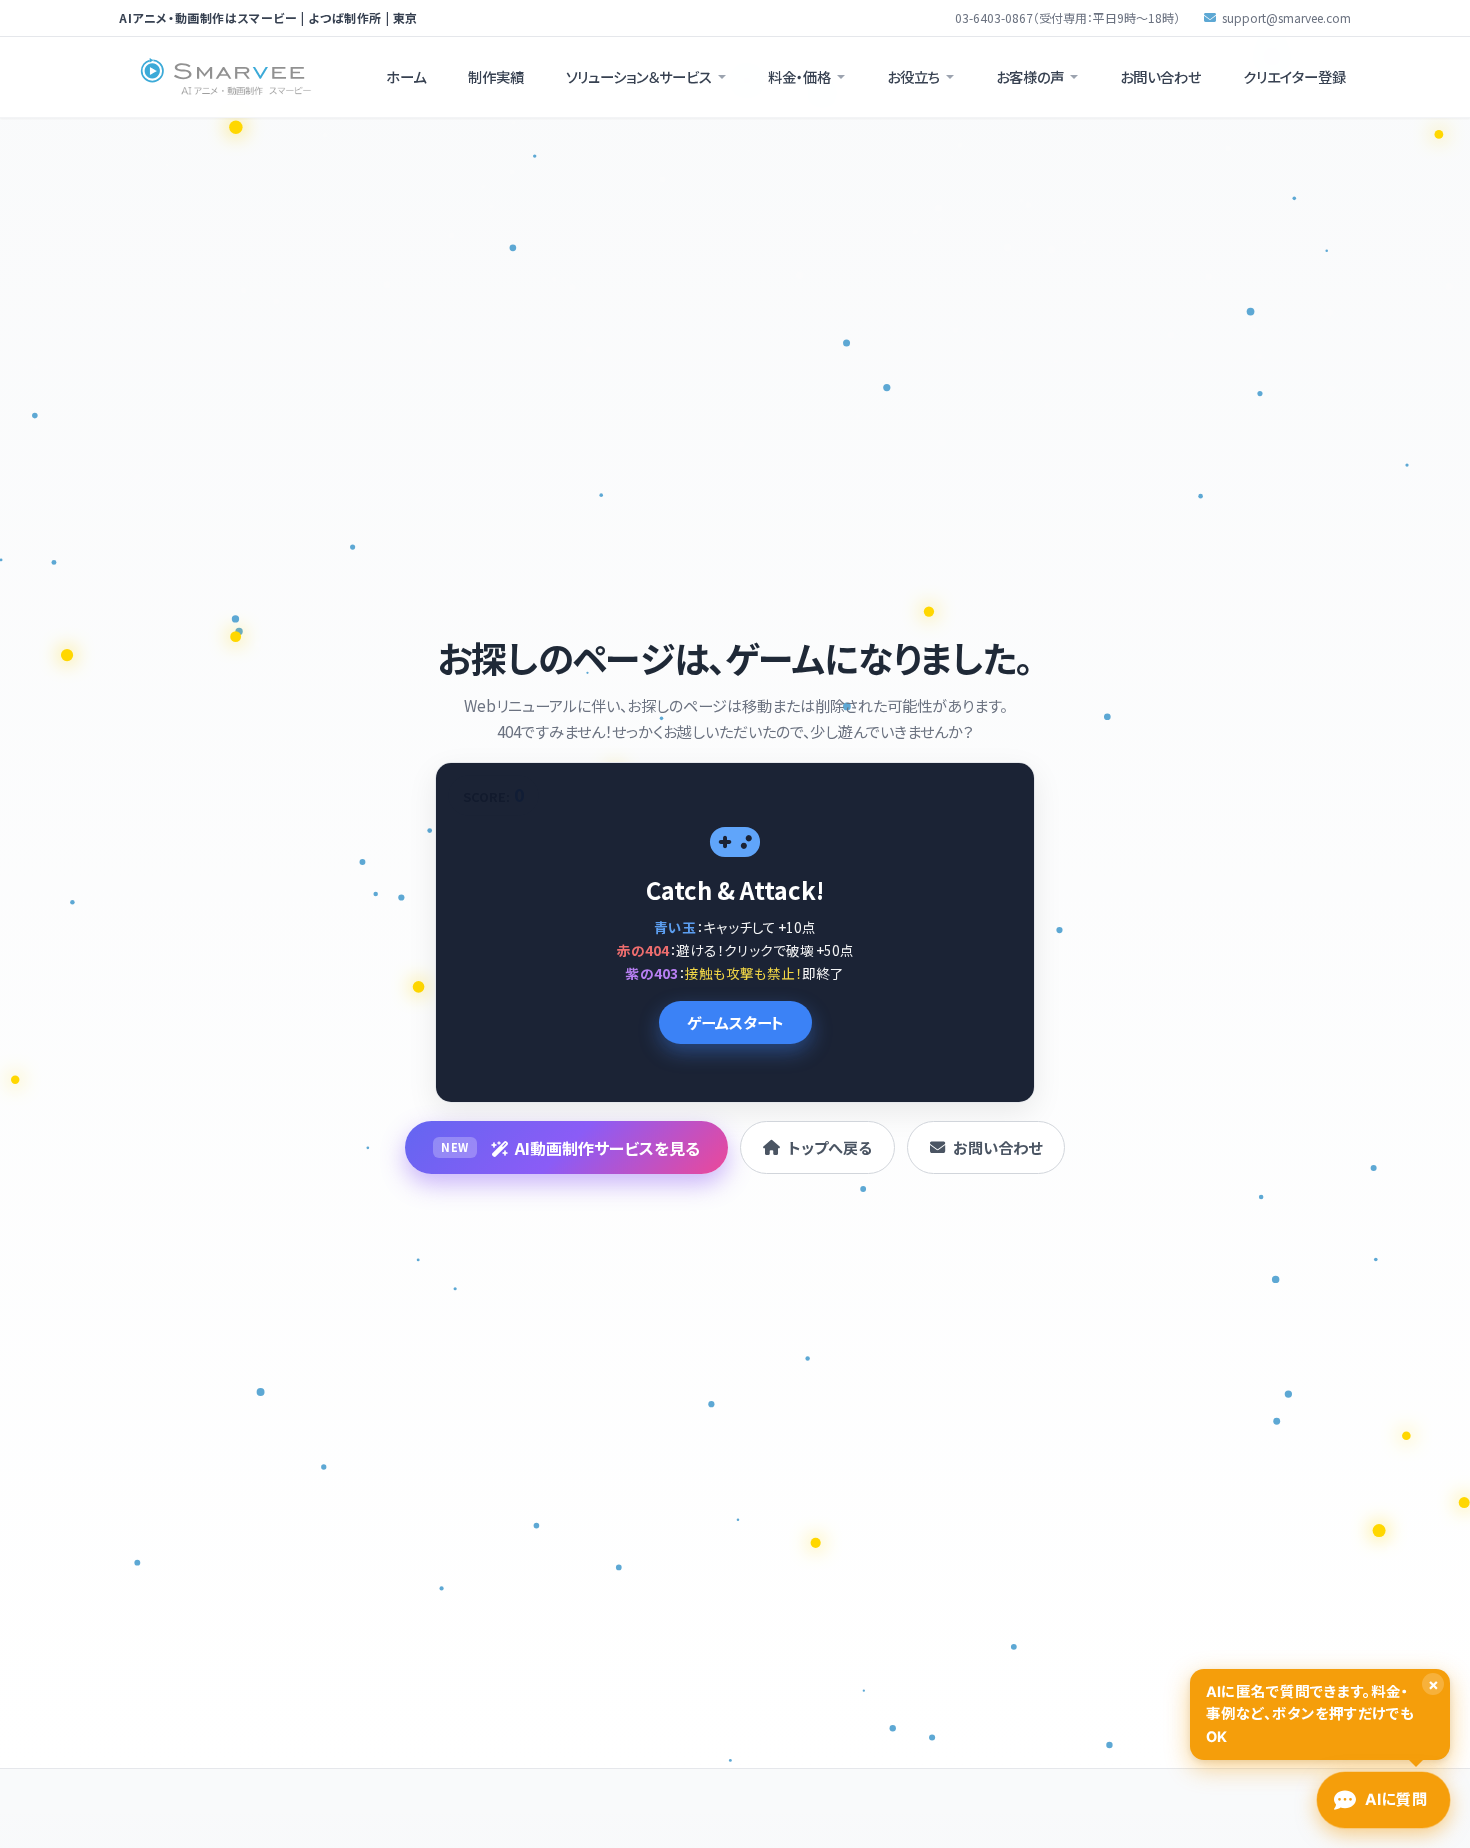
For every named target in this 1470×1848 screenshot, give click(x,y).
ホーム (406, 76)
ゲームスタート (735, 1022)
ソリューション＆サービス (639, 76)
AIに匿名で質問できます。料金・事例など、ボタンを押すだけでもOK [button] (1322, 1710)
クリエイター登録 (1294, 76)
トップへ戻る (830, 1147)
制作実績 (496, 76)
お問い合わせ (1160, 76)
